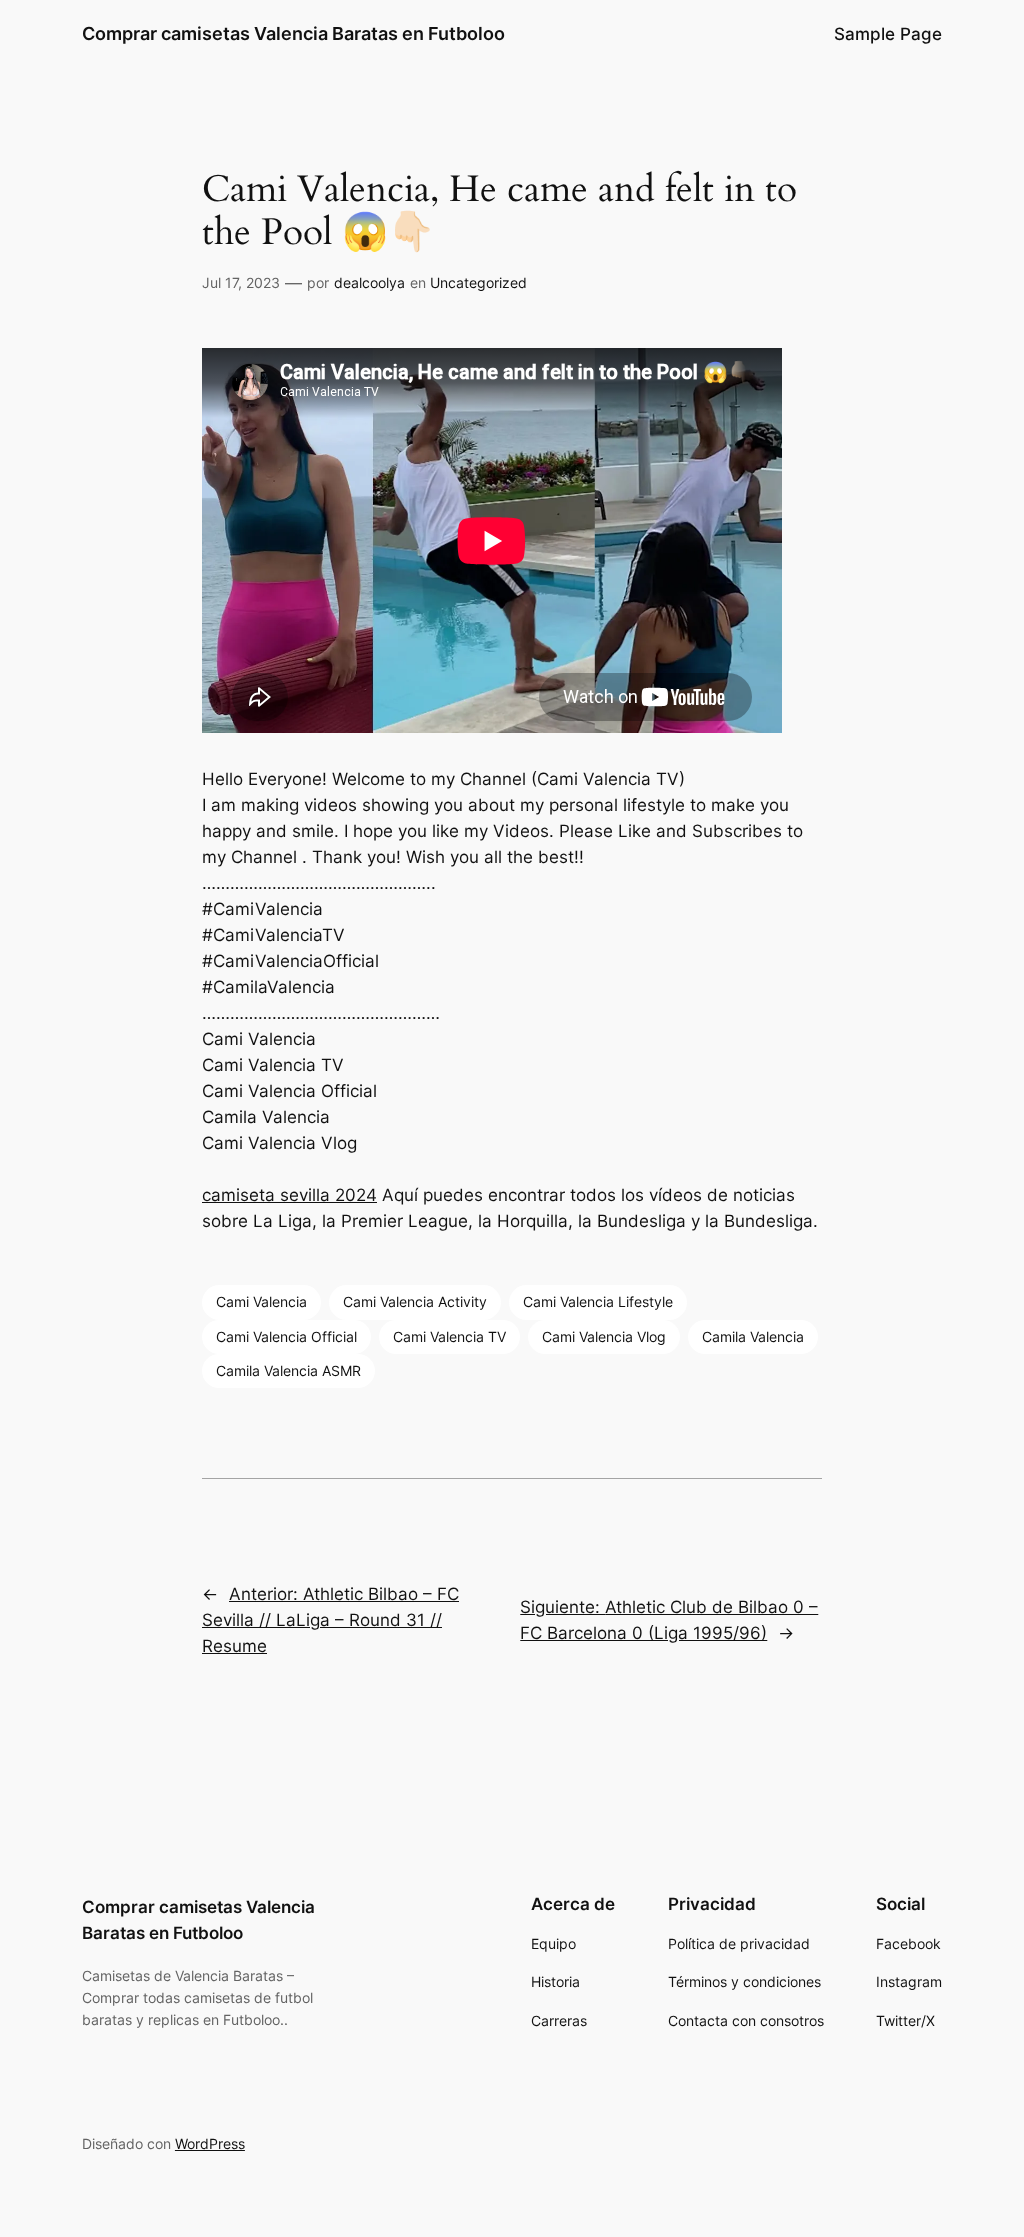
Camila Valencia (753, 1336)
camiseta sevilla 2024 (289, 1195)
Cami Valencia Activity (415, 1301)
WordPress (210, 2143)
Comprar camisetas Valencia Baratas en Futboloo (293, 33)
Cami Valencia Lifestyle (598, 1301)
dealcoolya (369, 282)
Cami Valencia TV (449, 1336)
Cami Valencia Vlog (604, 1336)
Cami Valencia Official (286, 1336)
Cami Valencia (261, 1301)
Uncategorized (478, 282)
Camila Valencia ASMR (288, 1370)
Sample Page (888, 34)
